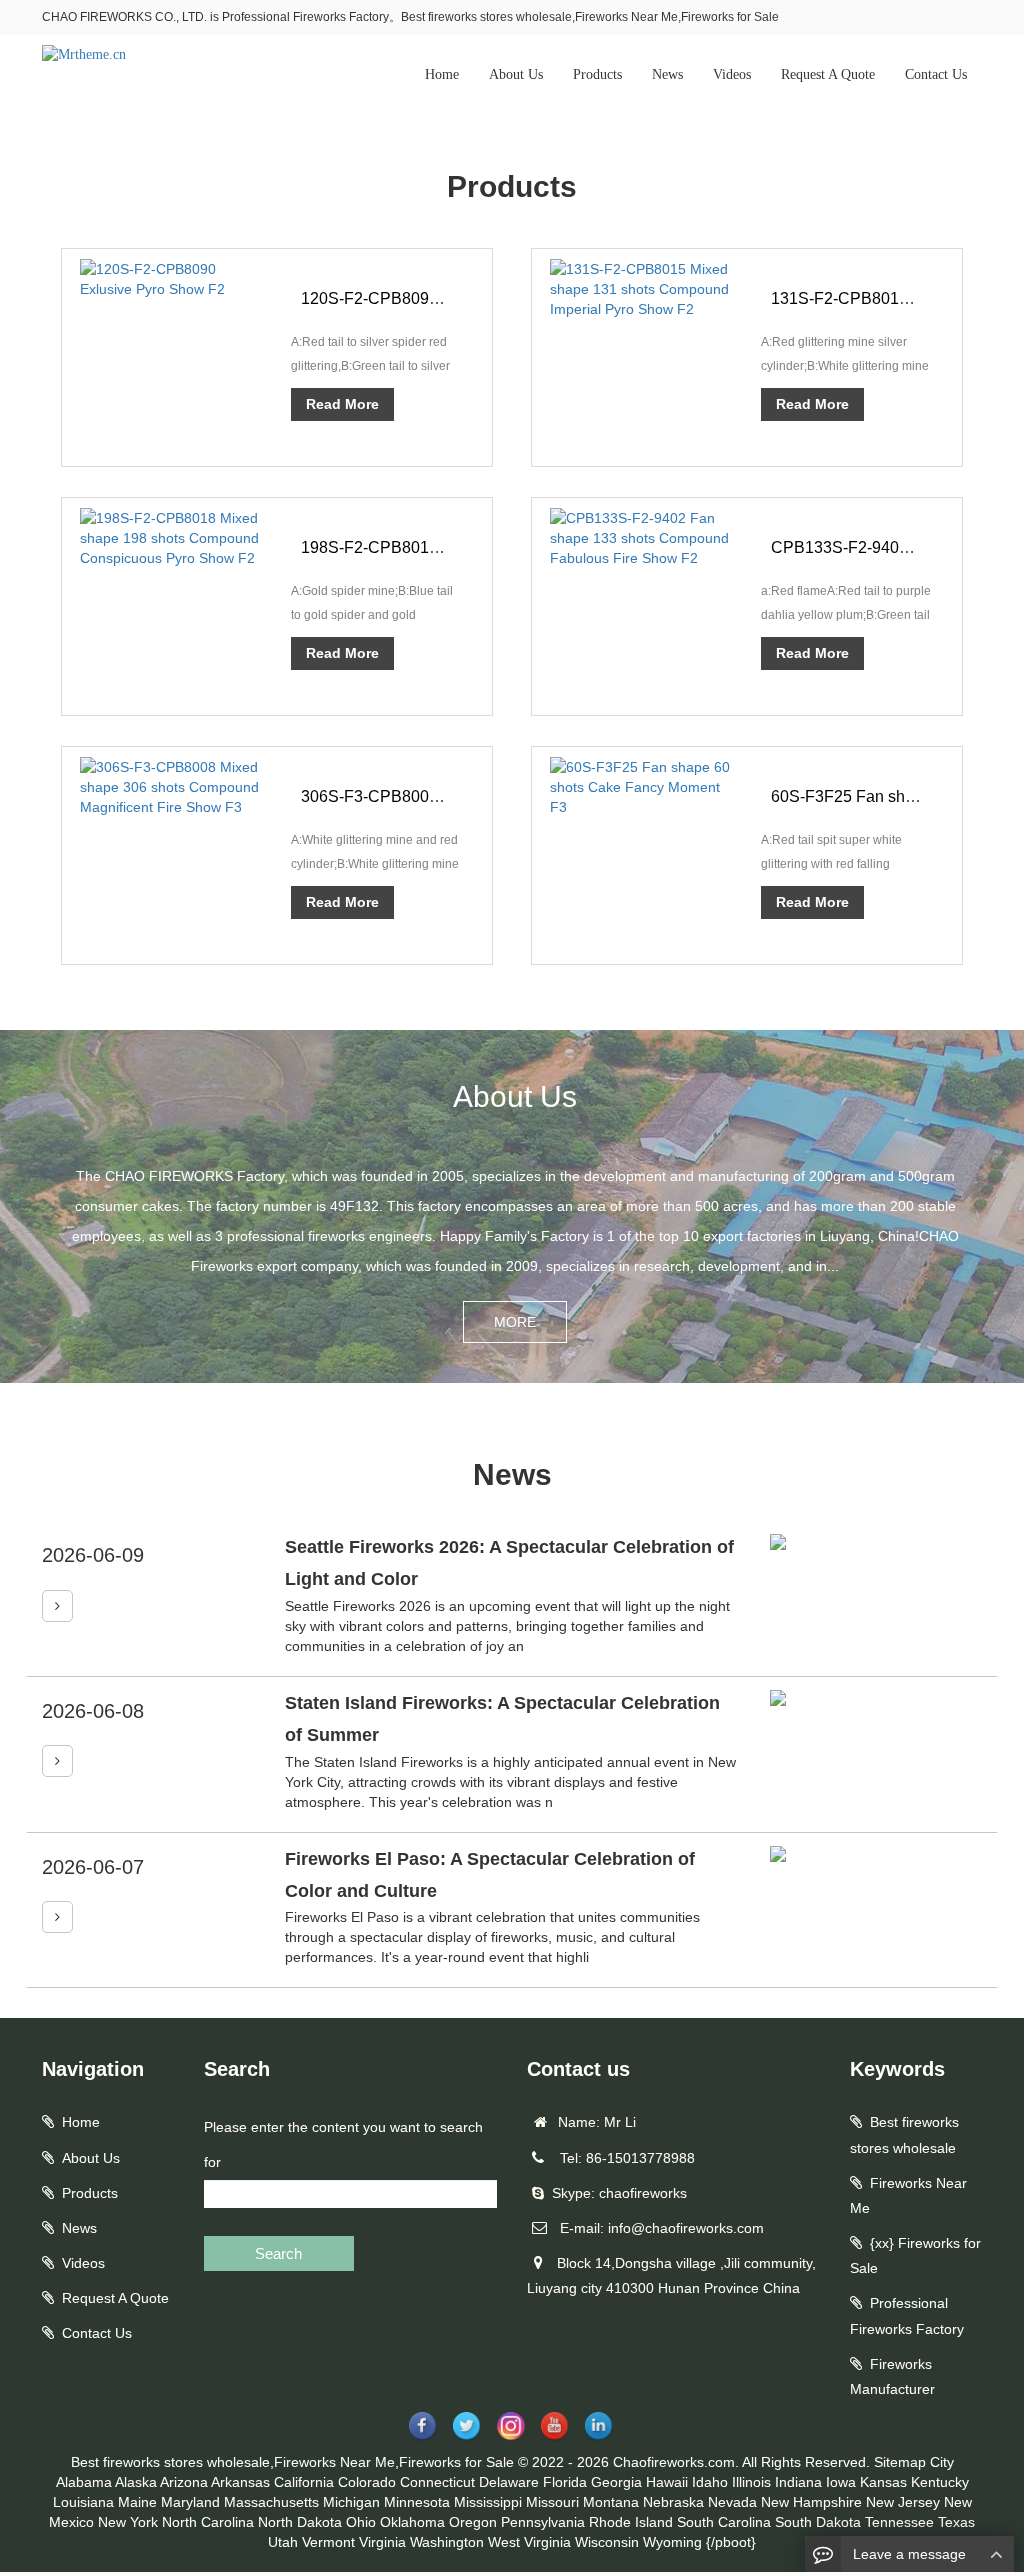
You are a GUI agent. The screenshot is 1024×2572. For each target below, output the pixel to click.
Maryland (190, 2502)
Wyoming (672, 2542)
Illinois (751, 2482)
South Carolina (724, 2522)
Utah (283, 2542)
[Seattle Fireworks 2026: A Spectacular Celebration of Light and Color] (57, 1606)
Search (278, 2253)
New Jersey (903, 2502)
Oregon (473, 2522)
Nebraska (673, 2502)
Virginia (382, 2542)
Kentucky (940, 2482)
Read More (342, 404)
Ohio (361, 2522)
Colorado (367, 2482)
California (304, 2482)
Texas (956, 2522)
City (942, 2462)
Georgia (616, 2482)
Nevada (732, 2502)
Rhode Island (631, 2522)
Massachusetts (271, 2502)
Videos (732, 74)
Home (442, 74)
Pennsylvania (543, 2522)
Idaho (710, 2482)
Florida (565, 2482)
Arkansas (240, 2482)
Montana (611, 2502)
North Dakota (300, 2522)
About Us (516, 74)
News (667, 74)
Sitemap (900, 2462)
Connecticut (437, 2482)
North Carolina (208, 2522)
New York (128, 2522)
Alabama (84, 2482)
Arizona (184, 2482)
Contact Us (936, 74)
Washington (447, 2542)
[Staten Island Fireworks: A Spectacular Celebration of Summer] (57, 1761)
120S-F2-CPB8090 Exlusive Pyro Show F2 (454, 298)
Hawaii (667, 2482)
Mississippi (488, 2502)
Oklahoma (412, 2522)
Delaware (509, 2482)
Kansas (883, 2482)
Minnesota (417, 2502)
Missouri (552, 2502)
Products (597, 74)
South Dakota (818, 2522)
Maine (137, 2502)
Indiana (798, 2482)
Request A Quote (828, 74)
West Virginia (529, 2542)
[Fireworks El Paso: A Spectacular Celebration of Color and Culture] (57, 1917)
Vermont (328, 2542)
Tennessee (899, 2522)
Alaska (136, 2482)
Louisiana (83, 2502)
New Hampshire (811, 2502)
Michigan (351, 2502)
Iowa (841, 2482)
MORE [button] (515, 1322)
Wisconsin (607, 2542)
